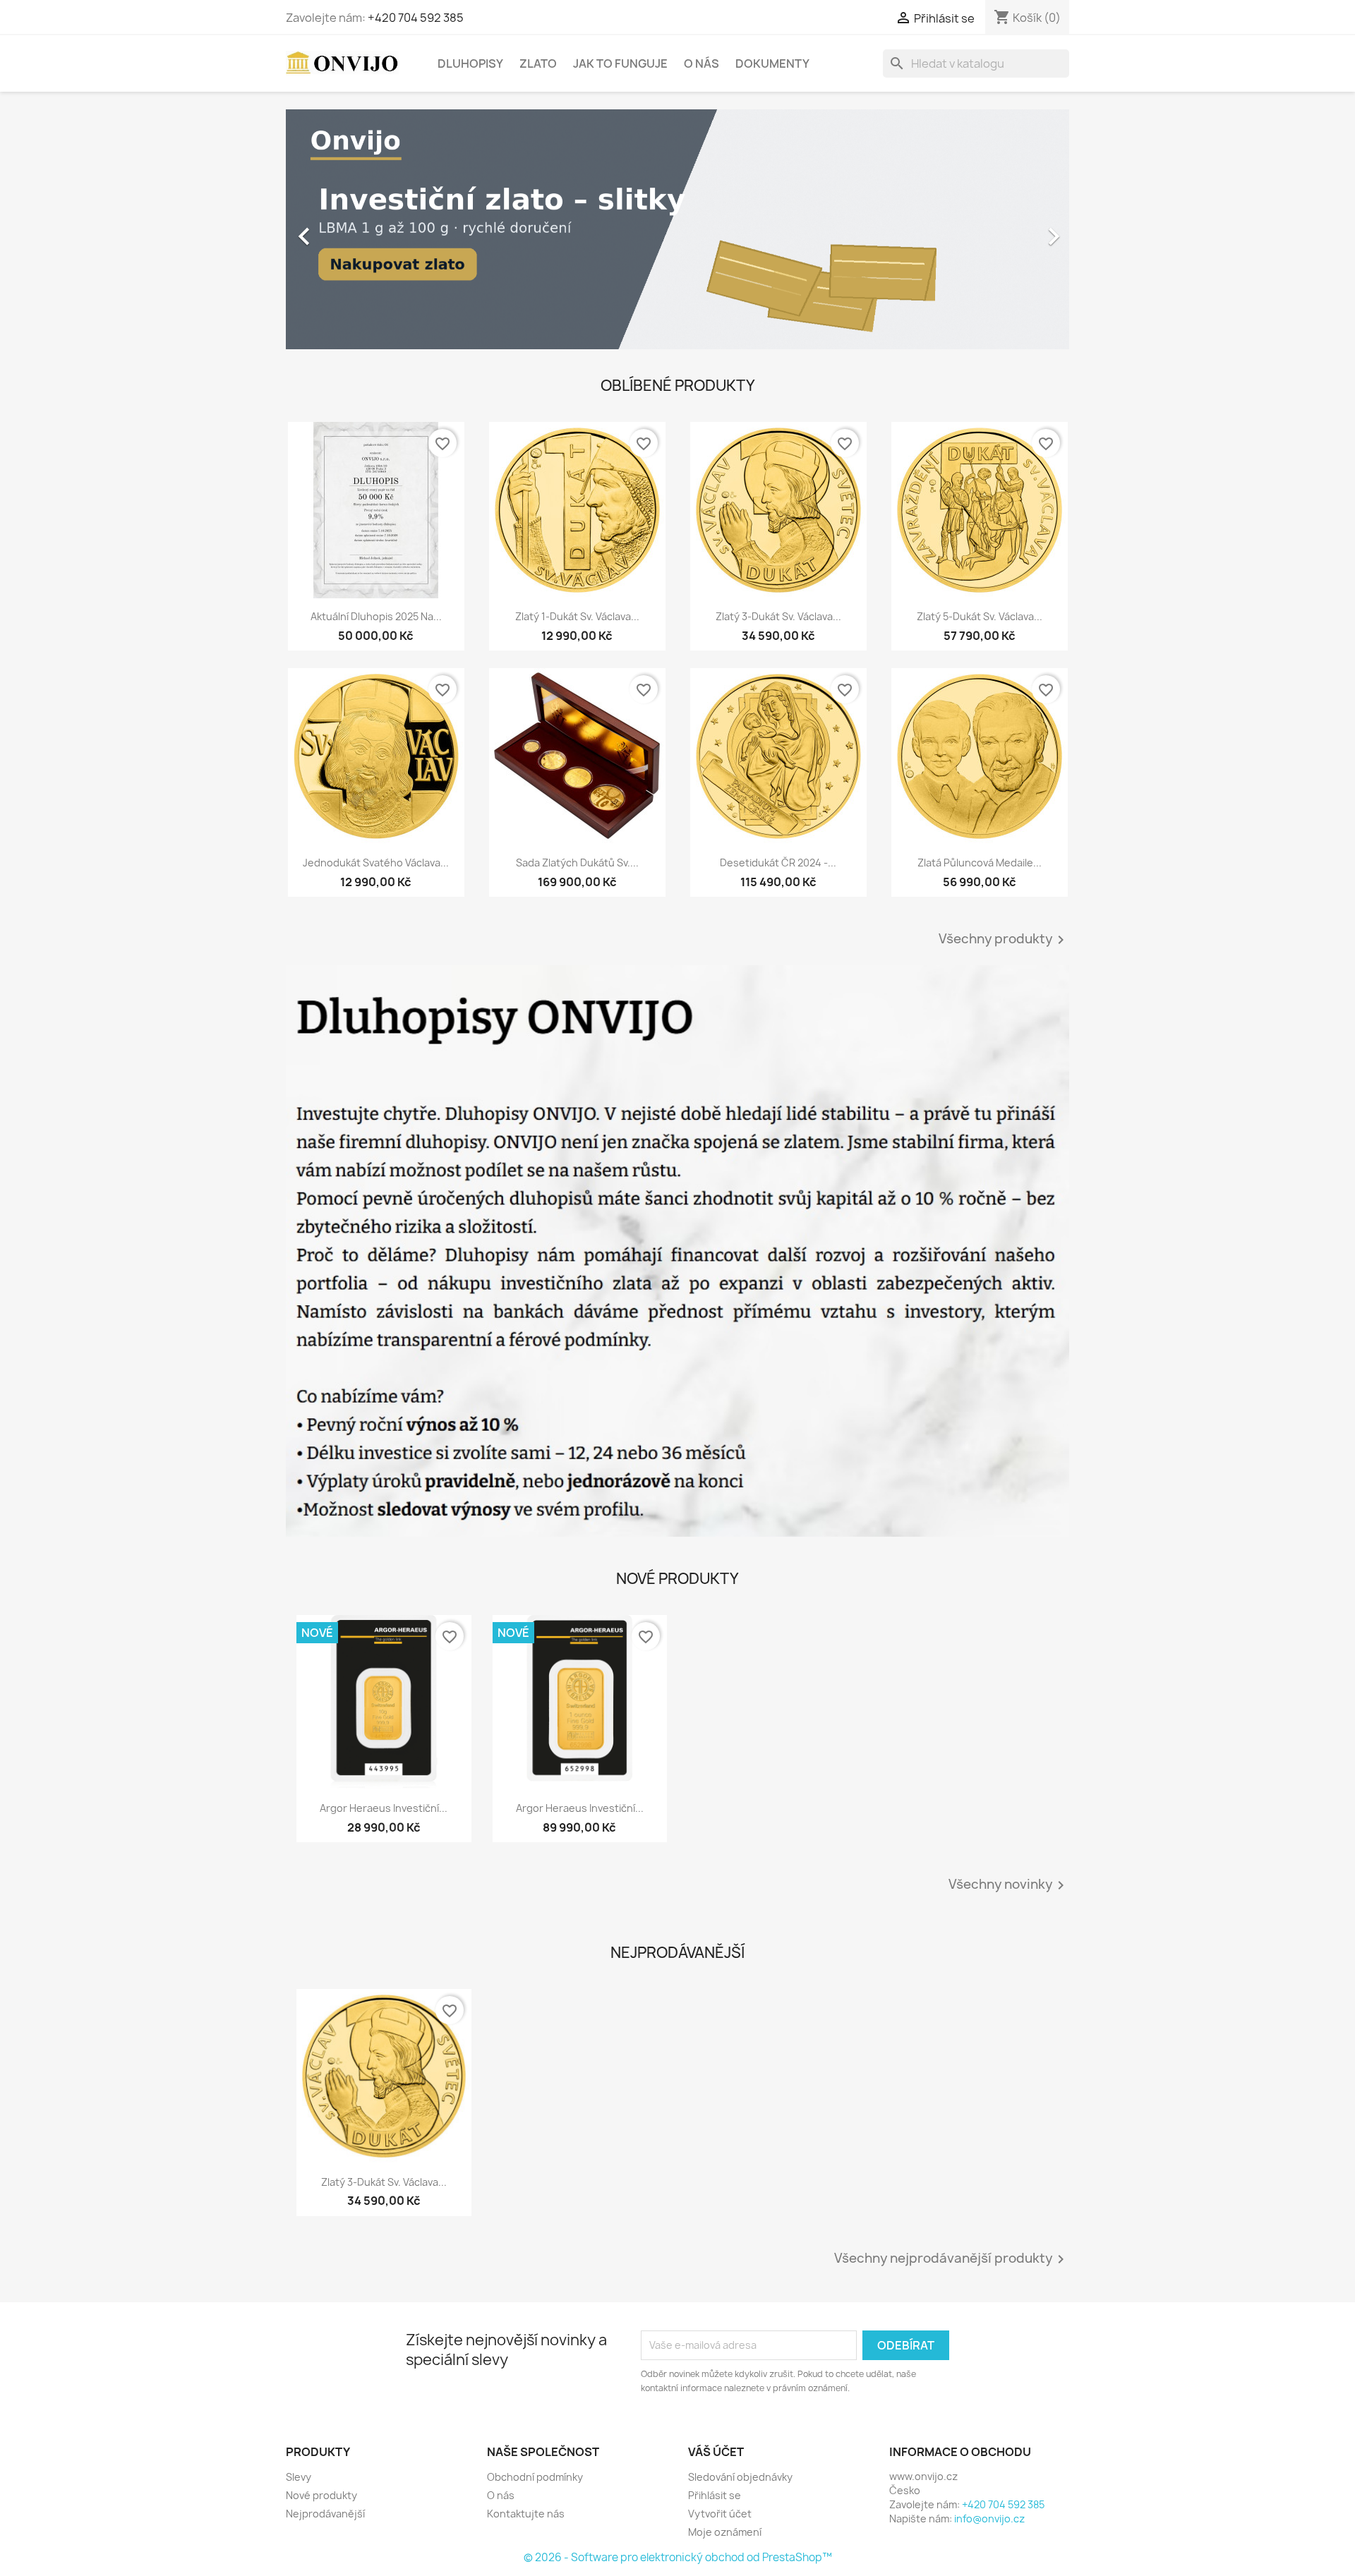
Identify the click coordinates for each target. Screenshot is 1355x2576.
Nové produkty (321, 2495)
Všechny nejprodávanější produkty (952, 2259)
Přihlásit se (715, 2495)
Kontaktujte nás (526, 2514)
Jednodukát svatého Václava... (376, 863)
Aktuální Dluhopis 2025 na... (376, 616)
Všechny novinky (1009, 1885)
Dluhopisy (470, 64)
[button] (345, 229)
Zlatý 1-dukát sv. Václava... (577, 616)
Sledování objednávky (740, 2477)
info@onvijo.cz (989, 2518)
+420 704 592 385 (416, 18)
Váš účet (716, 2452)
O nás (701, 64)
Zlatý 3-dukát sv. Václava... (778, 616)
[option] (677, 229)
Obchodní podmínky (535, 2477)
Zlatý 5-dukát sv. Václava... (980, 616)
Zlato (538, 64)
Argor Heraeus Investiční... (384, 1808)
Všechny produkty (1004, 940)
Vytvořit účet (720, 2514)
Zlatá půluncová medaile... (980, 863)
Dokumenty (772, 64)
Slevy (299, 2477)
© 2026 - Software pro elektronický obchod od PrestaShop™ (678, 2557)
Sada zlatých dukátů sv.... (577, 863)
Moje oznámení (725, 2532)
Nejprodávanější (325, 2514)
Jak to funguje (620, 64)
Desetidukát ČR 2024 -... (778, 863)
